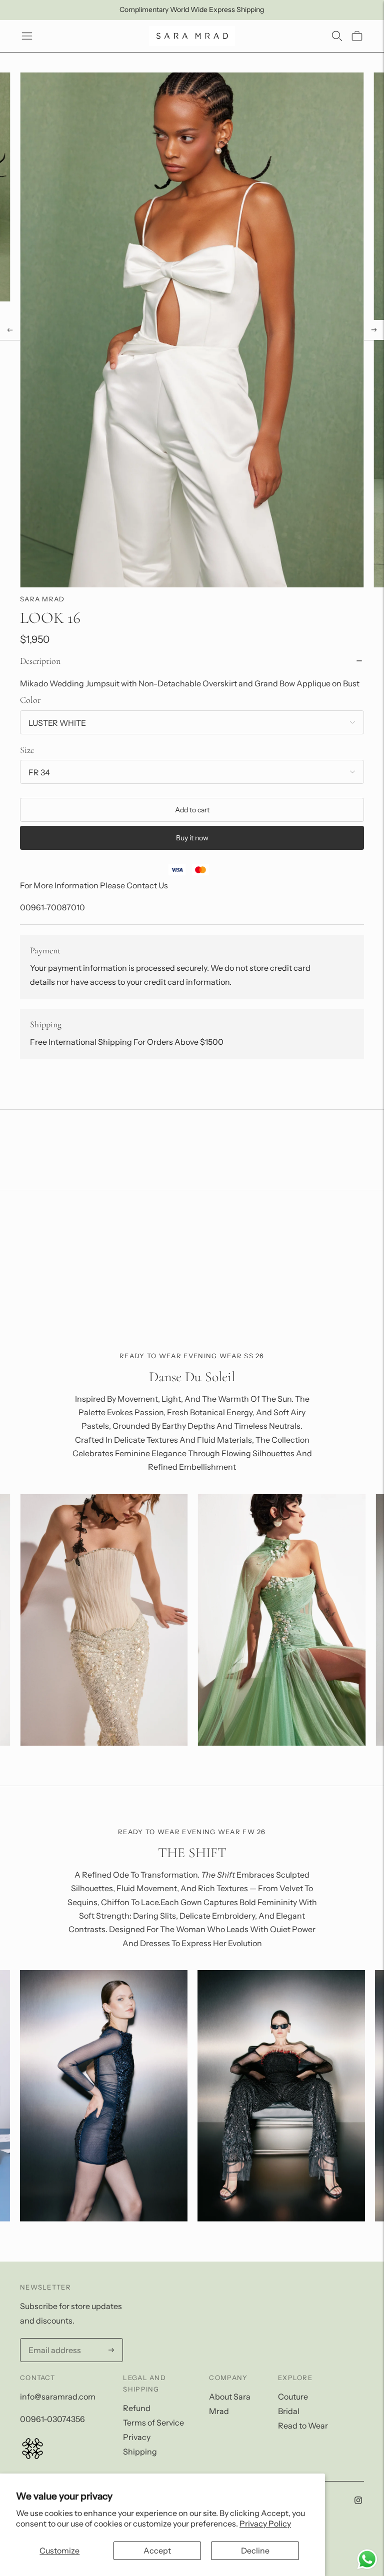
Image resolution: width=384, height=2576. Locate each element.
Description (40, 661)
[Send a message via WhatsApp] (367, 2559)
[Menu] (27, 36)
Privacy (137, 2437)
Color (30, 700)
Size (27, 750)
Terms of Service (153, 2423)
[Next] (374, 330)
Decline (255, 2551)
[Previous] (10, 330)
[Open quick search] (337, 36)
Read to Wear (303, 2426)
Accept (157, 2551)
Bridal (289, 2411)
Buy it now (192, 838)
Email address (52, 2339)
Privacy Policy (265, 2524)
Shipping (140, 2452)
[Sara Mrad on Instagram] (358, 2501)
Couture (293, 2397)
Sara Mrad (42, 599)
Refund (137, 2408)
